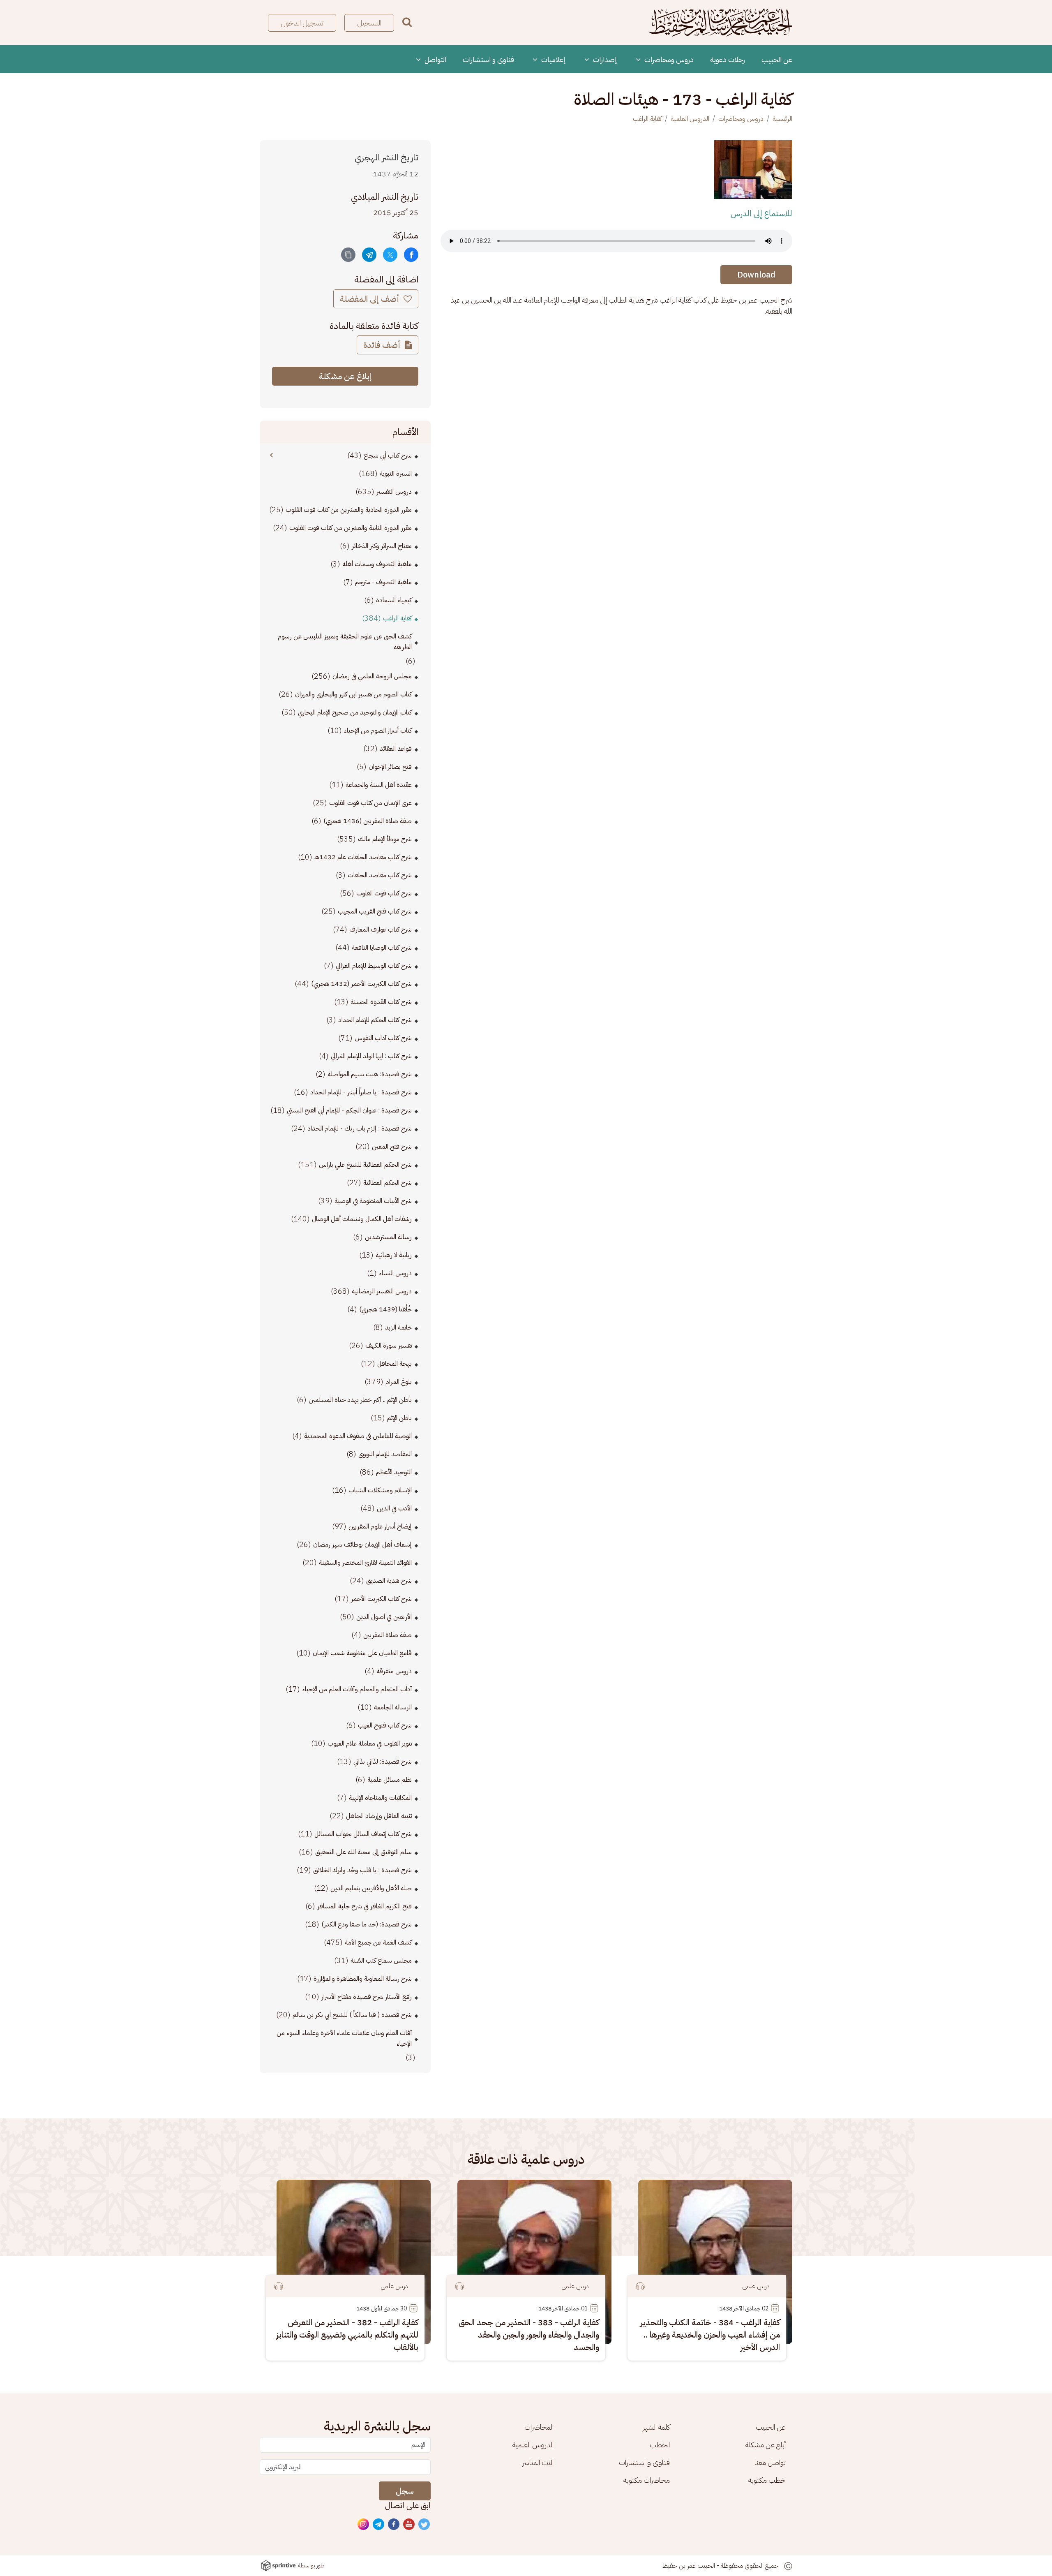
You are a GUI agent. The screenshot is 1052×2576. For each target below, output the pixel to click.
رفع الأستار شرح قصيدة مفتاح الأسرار (367, 1997)
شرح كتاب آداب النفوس (383, 1038)
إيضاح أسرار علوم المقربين (380, 1526)
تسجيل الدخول (302, 23)
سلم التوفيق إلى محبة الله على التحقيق (363, 1852)
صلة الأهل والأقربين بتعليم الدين (371, 1888)
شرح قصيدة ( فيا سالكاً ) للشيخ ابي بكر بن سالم (352, 2015)
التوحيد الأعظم (394, 1472)
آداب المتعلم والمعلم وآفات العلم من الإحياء (357, 1689)
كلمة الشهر (656, 2427)
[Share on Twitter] (390, 255)
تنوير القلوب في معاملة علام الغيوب (370, 1744)
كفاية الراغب (647, 119)
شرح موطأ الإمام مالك (385, 839)
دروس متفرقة (394, 1671)
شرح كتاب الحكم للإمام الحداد (375, 1020)
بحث (407, 22)
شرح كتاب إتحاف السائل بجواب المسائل (363, 1834)
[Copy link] (348, 255)
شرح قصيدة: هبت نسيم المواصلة (370, 1074)
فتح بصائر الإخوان (390, 767)
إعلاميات (553, 59)
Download (756, 275)
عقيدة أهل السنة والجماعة (379, 785)
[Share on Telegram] (369, 255)
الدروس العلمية (690, 119)
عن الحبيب (777, 59)
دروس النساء (395, 1273)
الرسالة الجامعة (393, 1707)
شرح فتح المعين (392, 1147)
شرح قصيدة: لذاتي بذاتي (383, 1762)
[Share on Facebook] (411, 255)
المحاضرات (539, 2427)
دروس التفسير (394, 492)
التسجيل (369, 23)
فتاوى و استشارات (488, 59)
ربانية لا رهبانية (394, 1255)
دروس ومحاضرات (668, 59)
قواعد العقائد (396, 749)
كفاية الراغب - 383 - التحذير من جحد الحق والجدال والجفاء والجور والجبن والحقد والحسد (529, 2335)
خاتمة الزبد (398, 1327)
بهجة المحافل (394, 1364)
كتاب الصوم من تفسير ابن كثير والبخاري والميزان (353, 694)
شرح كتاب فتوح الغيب (385, 1725)
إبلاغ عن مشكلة (345, 376)
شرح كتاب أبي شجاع (388, 456)
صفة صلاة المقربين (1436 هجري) (368, 821)
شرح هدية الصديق (389, 1581)
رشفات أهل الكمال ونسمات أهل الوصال (362, 1219)
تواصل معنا (770, 2462)
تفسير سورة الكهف (389, 1346)
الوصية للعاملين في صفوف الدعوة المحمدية (358, 1436)
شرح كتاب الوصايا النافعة (382, 948)
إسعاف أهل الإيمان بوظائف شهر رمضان (362, 1545)
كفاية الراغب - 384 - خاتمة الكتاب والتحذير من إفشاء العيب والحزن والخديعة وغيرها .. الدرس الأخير (710, 2335)
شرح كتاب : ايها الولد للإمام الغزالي (371, 1056)
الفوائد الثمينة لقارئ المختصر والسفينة (365, 1563)
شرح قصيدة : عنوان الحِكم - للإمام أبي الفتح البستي (349, 1110)
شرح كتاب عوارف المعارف (381, 930)
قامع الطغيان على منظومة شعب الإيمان (362, 1653)
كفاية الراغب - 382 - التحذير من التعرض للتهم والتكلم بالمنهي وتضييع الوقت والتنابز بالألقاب (347, 2335)
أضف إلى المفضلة (370, 299)
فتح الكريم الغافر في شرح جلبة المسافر (365, 1906)
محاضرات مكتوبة (647, 2480)
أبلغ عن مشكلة (766, 2445)
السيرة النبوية (396, 474)
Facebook (394, 2525)
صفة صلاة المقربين (388, 1635)
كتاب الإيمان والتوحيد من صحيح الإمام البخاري (355, 712)
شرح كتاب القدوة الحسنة (381, 1002)
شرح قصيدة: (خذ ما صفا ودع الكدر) (367, 1924)
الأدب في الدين (394, 1508)
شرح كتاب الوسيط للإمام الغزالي (374, 966)
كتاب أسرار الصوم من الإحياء (378, 731)
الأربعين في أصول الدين (384, 1617)
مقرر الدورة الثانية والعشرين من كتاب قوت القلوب (351, 528)
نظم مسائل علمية (390, 1780)
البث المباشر (538, 2462)
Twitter (424, 2525)
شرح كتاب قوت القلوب (384, 893)
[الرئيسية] (720, 23)
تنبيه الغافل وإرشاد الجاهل (379, 1816)
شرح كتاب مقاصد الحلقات (380, 875)
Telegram (379, 2525)
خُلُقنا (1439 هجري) (385, 1309)
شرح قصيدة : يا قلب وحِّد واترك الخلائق (362, 1870)
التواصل (435, 59)
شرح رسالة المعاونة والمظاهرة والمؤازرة (363, 1979)
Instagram (364, 2525)
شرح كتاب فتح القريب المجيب (375, 911)
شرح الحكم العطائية (388, 1183)
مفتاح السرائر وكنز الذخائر (382, 546)
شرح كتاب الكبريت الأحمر (381, 1599)
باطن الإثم (399, 1418)
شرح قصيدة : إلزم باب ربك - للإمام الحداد (360, 1128)
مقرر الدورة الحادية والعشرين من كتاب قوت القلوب (349, 510)
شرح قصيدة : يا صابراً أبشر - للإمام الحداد (361, 1092)
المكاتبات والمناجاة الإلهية (380, 1798)
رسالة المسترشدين (388, 1237)
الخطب (660, 2445)
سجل (405, 2491)
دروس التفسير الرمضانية (382, 1291)
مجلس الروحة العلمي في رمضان (372, 676)
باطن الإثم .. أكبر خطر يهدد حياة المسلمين (360, 1400)
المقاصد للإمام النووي (385, 1454)
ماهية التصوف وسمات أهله (377, 564)
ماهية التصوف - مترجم (383, 582)
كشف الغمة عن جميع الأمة (378, 1942)
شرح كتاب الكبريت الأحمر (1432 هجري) (361, 984)
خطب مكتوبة (767, 2480)
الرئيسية (782, 119)
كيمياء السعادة (394, 600)
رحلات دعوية (728, 59)
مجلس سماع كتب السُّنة (381, 1961)
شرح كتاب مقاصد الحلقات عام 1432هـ (363, 857)
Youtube (409, 2525)
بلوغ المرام (399, 1382)
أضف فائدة (383, 345)
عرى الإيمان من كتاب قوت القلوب (370, 803)
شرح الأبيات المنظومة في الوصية (373, 1201)
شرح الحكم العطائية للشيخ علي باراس (365, 1165)
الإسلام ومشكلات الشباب (380, 1490)
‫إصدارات (604, 59)
